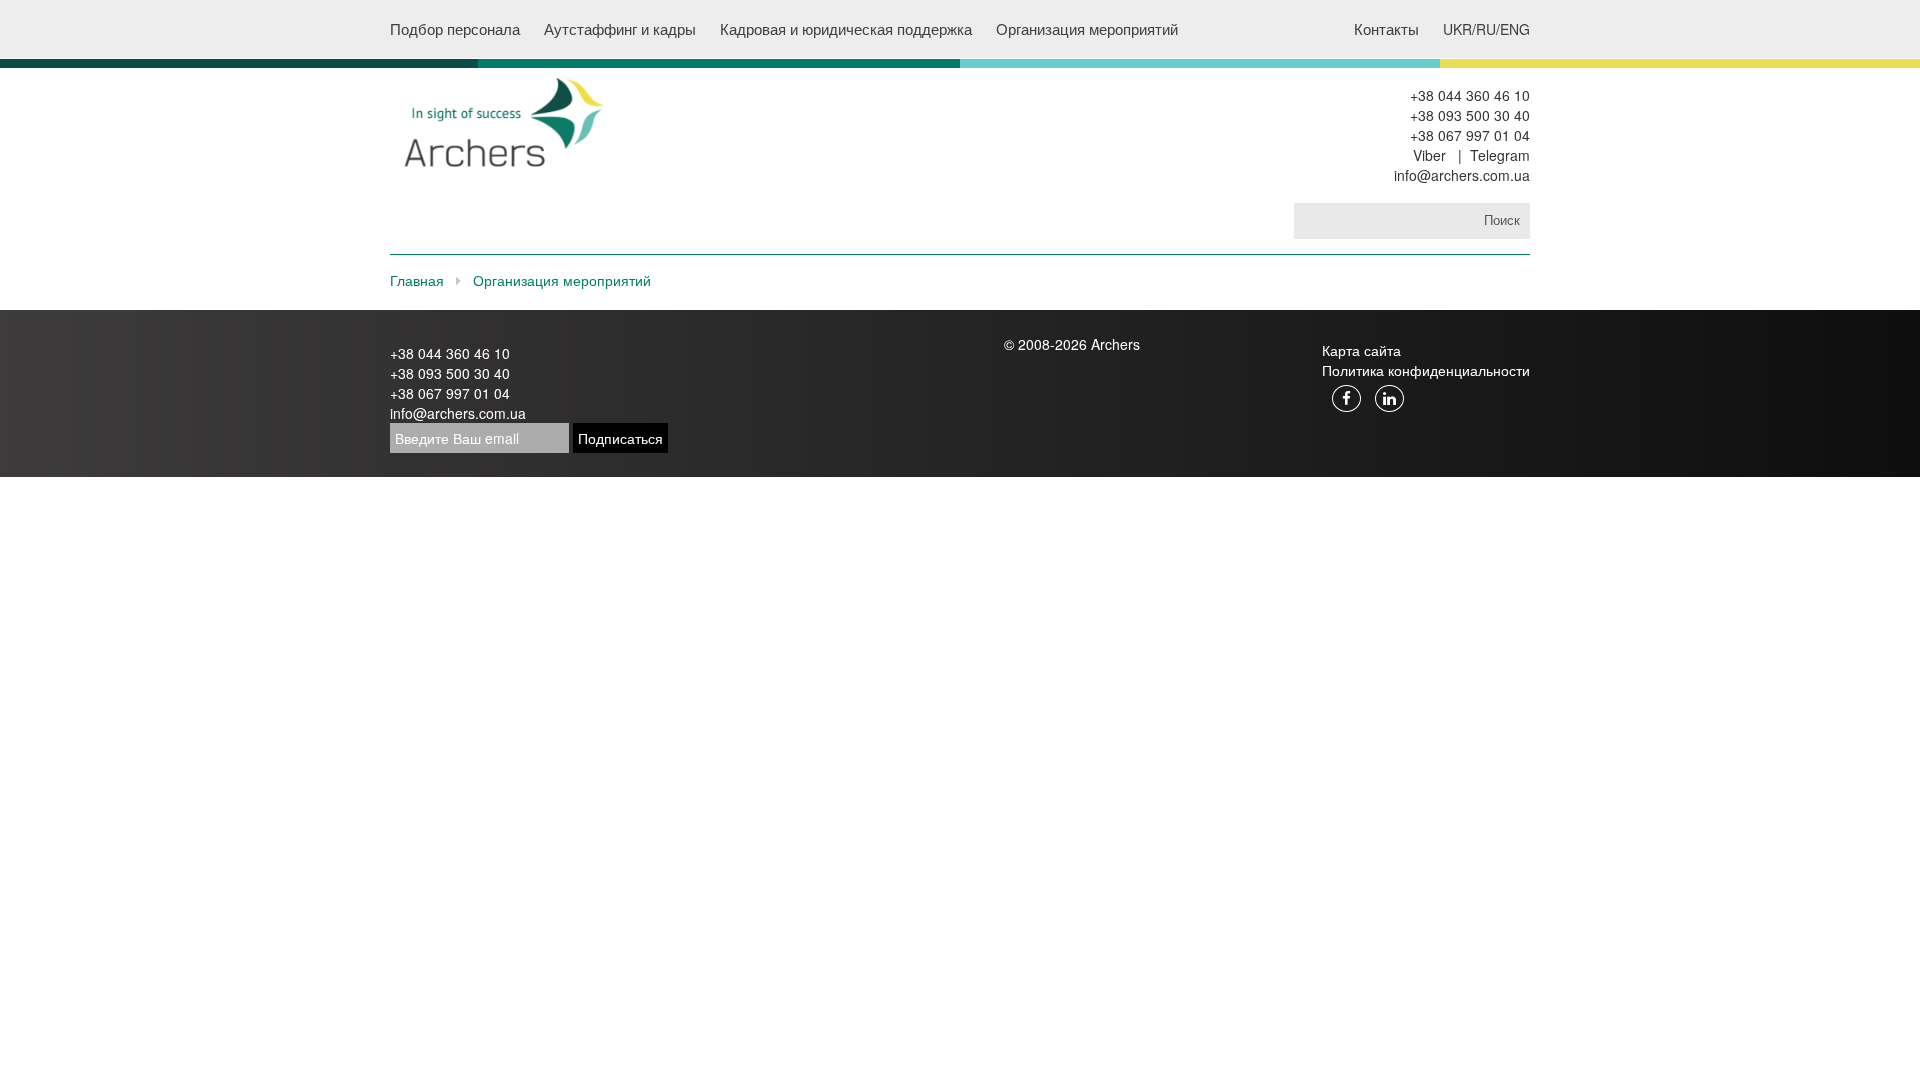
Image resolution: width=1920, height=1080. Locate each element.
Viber (1429, 155)
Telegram (1500, 155)
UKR (1457, 29)
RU (1486, 29)
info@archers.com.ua (1462, 175)
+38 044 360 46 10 (1470, 95)
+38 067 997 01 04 (1470, 135)
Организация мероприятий (1087, 28)
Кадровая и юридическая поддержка (846, 28)
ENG (1515, 29)
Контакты (1386, 28)
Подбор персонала (455, 28)
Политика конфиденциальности (1426, 370)
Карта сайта (1361, 350)
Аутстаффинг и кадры (620, 28)
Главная (417, 280)
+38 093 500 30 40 (1470, 115)
